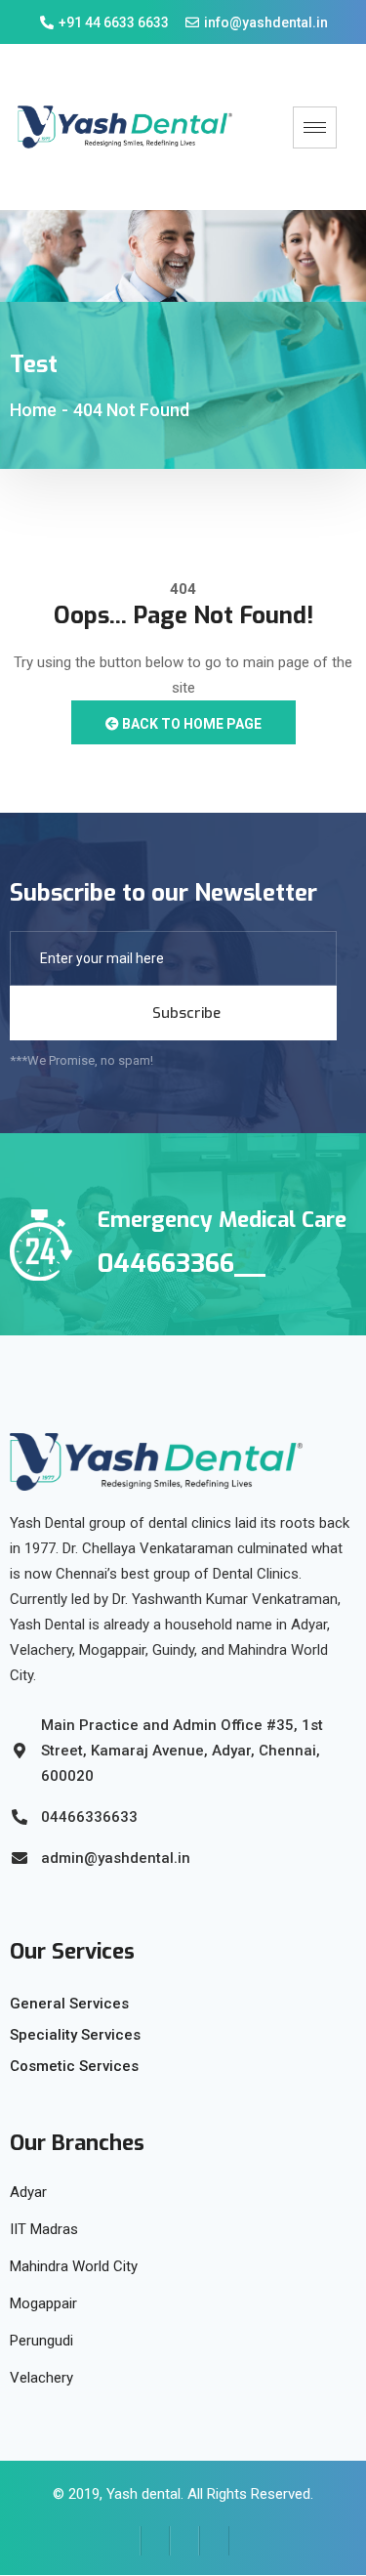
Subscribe (184, 1013)
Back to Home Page (190, 724)
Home (33, 410)
